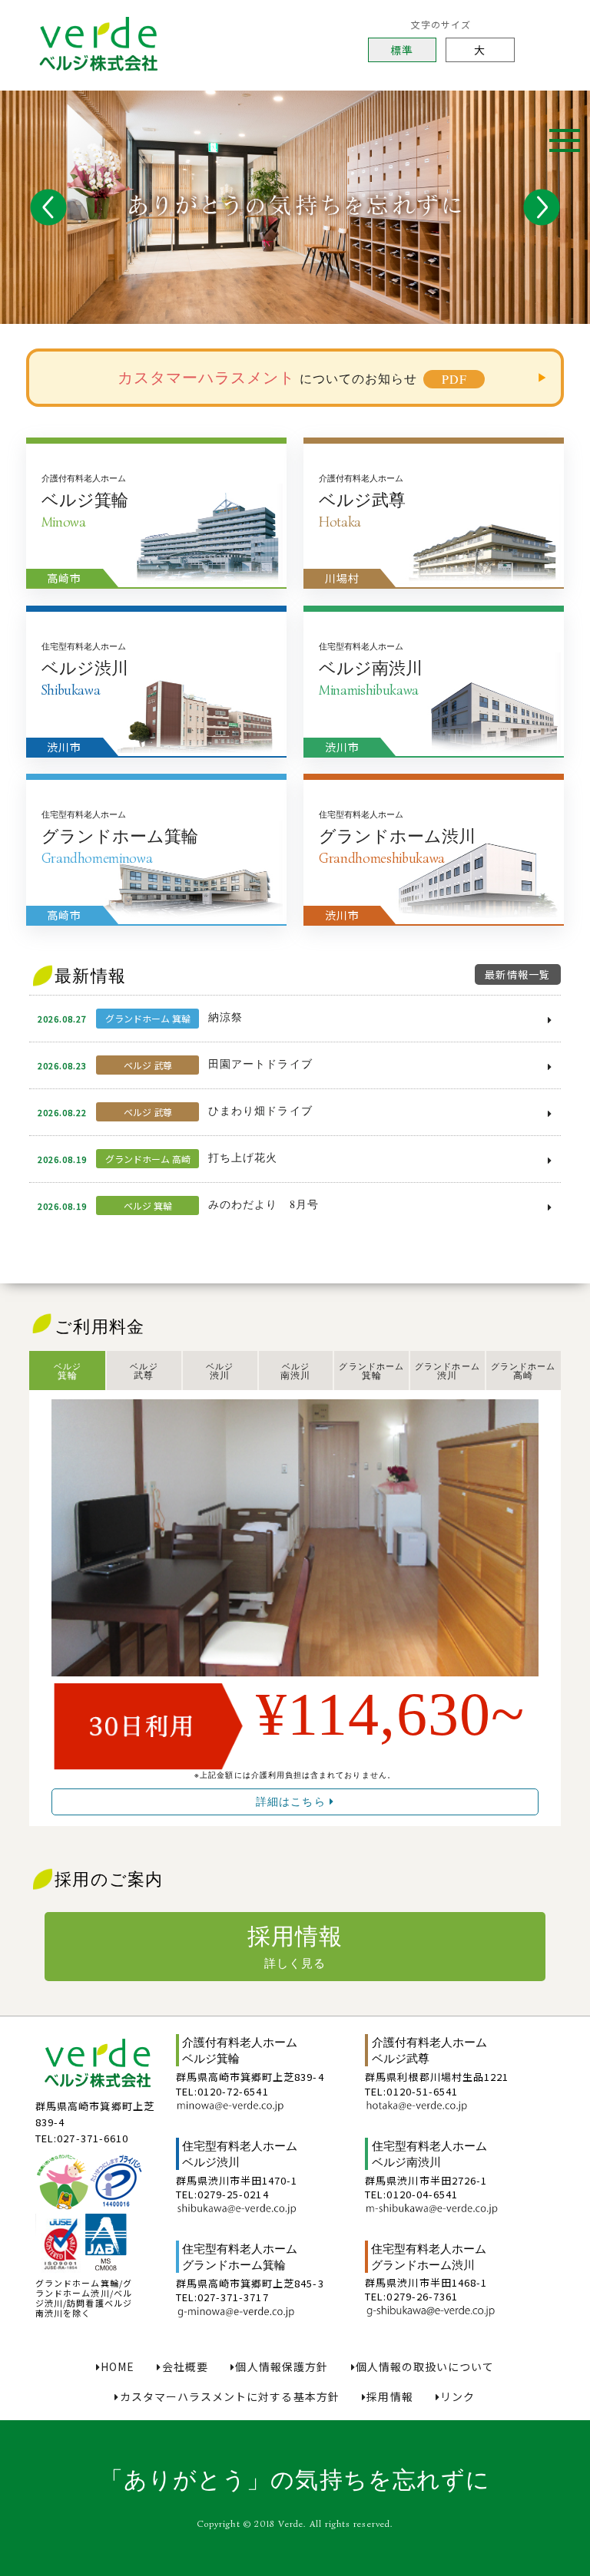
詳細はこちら (292, 1801)
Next (542, 207)
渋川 (220, 1371)
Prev (48, 207)
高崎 (523, 1371)
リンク (457, 2397)
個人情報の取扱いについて (425, 2367)
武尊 (144, 1371)
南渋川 (295, 1371)
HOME (118, 2367)
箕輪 (68, 1371)
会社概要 (185, 2367)
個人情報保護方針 (282, 2367)
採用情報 (295, 1945)
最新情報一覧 (517, 974)
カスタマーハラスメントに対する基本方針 (229, 2397)
